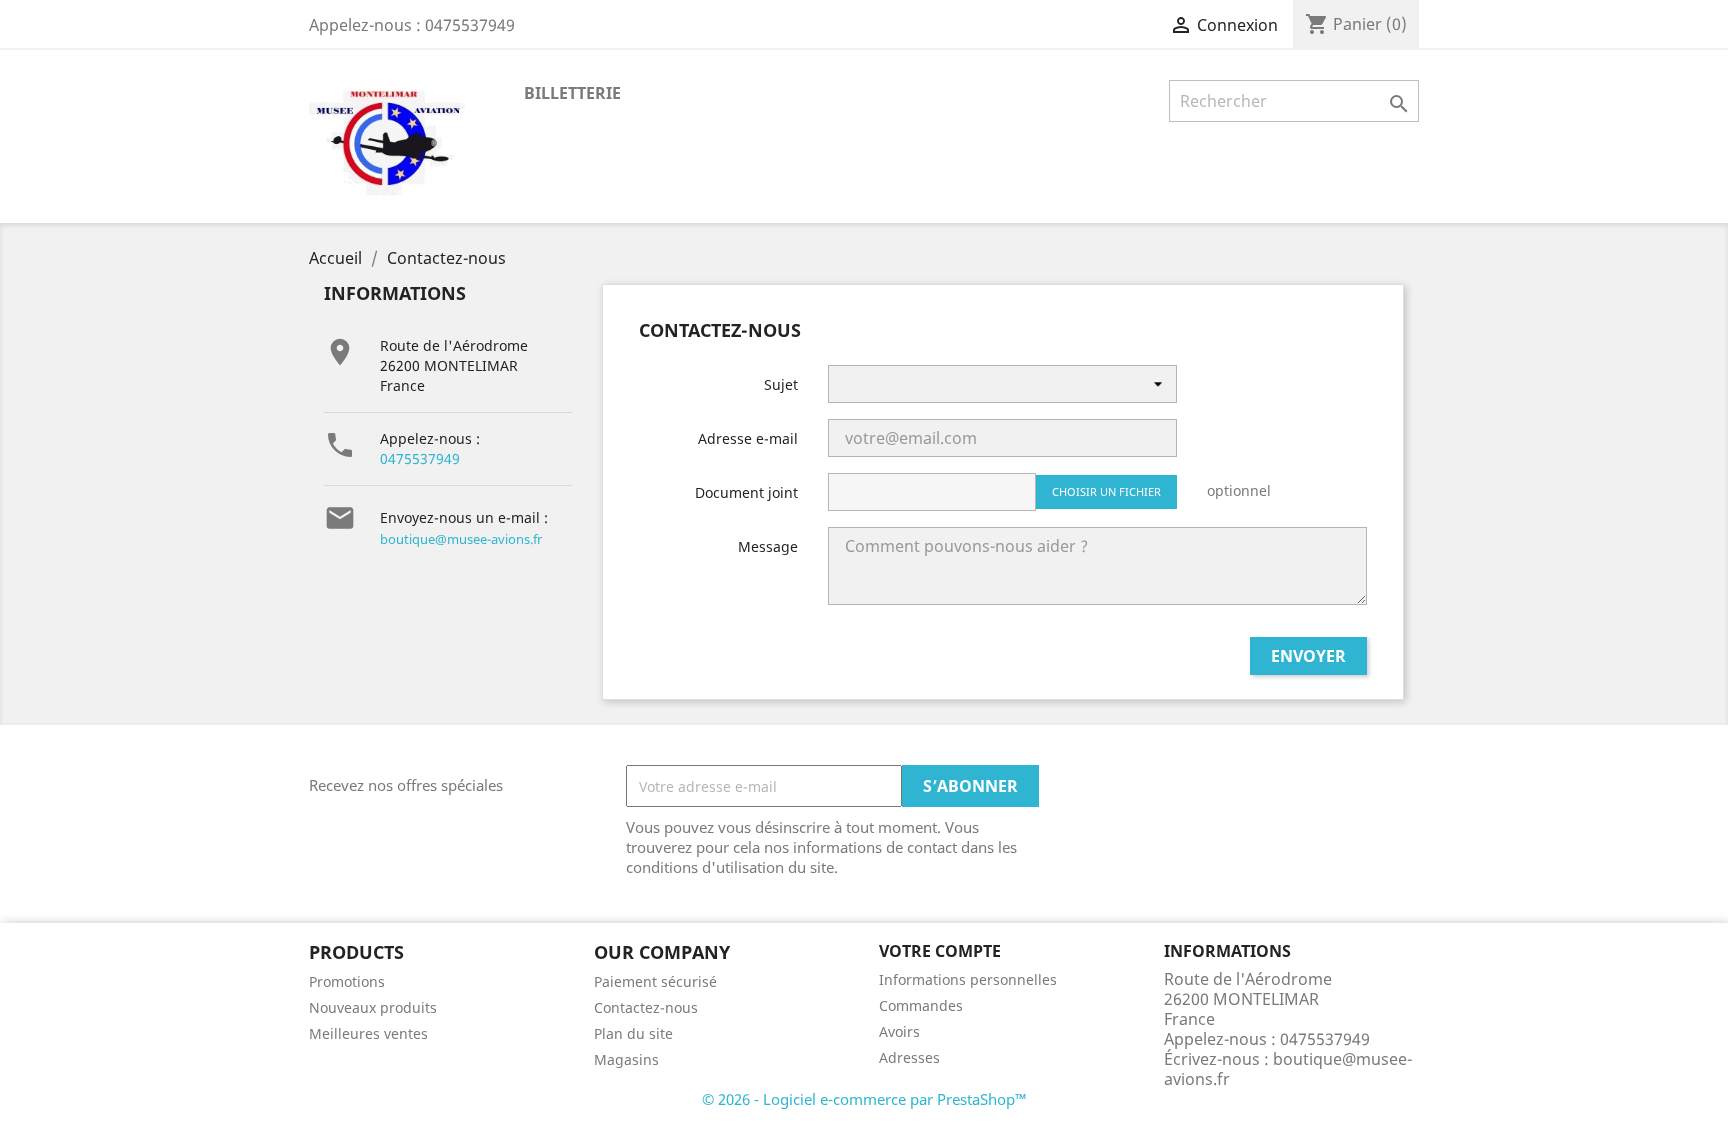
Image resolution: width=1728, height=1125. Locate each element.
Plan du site (633, 1033)
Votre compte (940, 951)
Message (768, 546)
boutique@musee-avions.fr (461, 539)
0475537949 (420, 458)
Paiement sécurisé (655, 981)
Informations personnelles (968, 979)
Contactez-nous (646, 1007)
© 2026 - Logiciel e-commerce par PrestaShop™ (864, 1099)
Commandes (921, 1005)
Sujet (781, 384)
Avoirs (899, 1031)
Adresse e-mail (748, 438)
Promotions (347, 981)
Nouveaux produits (373, 1007)
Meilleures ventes (368, 1033)
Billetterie (572, 93)
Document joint (746, 492)
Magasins (626, 1059)
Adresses (909, 1057)
